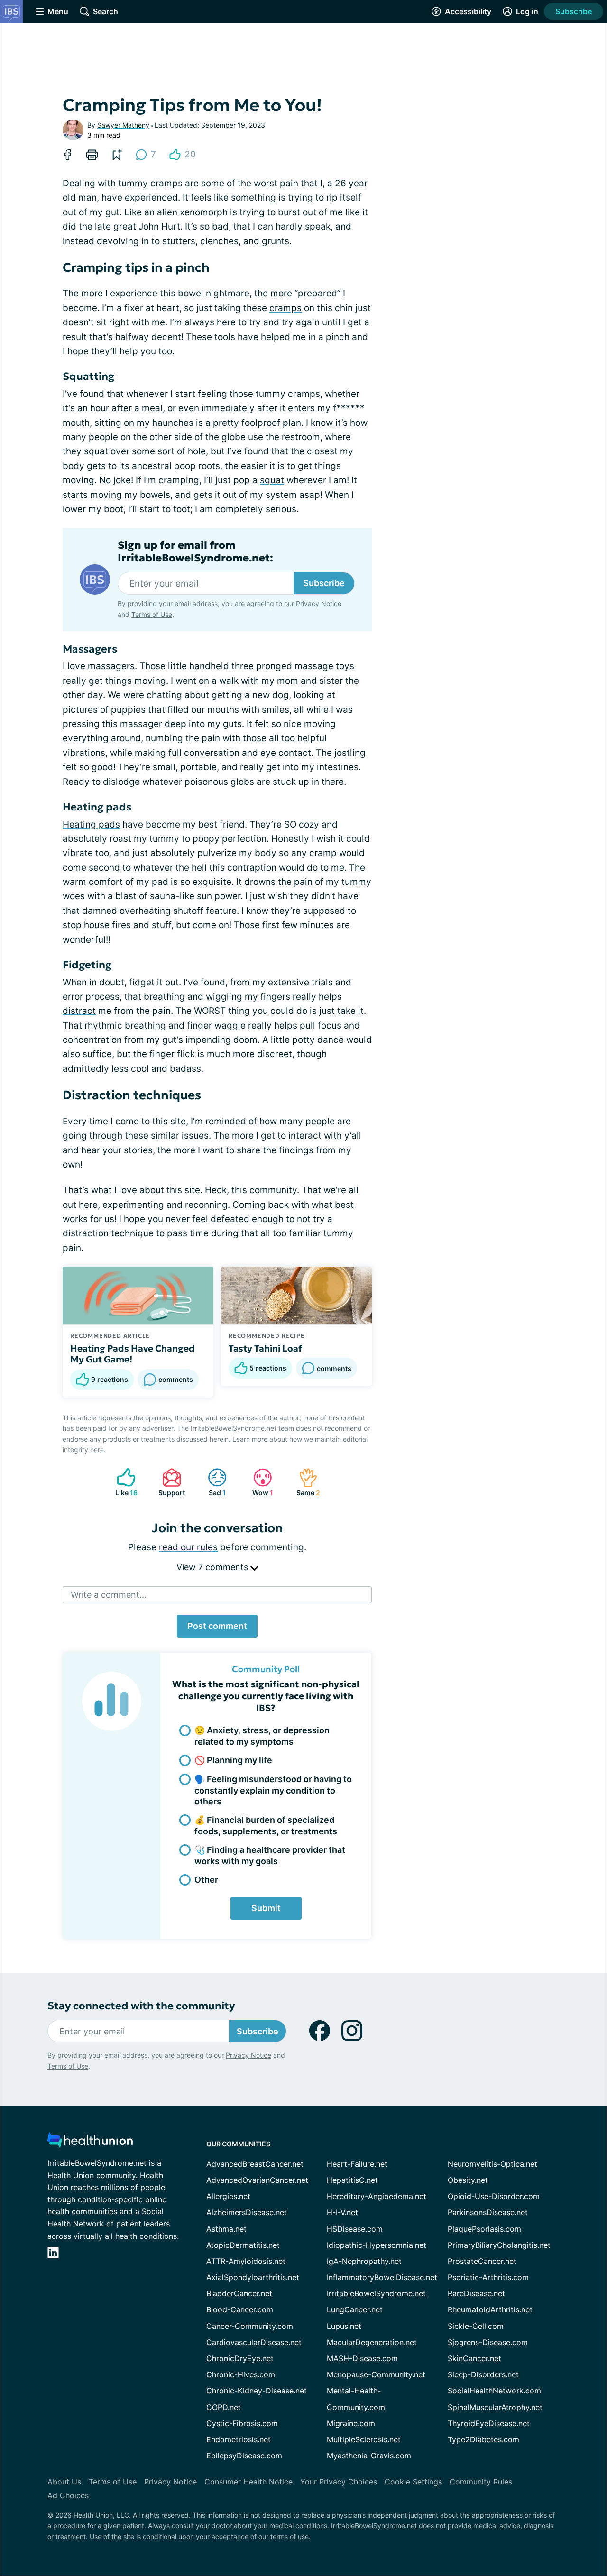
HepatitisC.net (352, 2180)
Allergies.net (228, 2196)
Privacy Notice (319, 603)
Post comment (217, 1626)
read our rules (188, 1547)
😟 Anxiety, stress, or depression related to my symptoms (262, 1736)
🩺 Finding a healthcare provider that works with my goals (270, 1855)
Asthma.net (226, 2229)
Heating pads (91, 824)
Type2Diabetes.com (483, 2439)
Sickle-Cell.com (476, 2326)
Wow (258, 1482)
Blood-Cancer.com (240, 2309)
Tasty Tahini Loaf (265, 1348)
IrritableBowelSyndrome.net (376, 2293)
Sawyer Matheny (123, 125)
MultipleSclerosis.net (364, 2439)
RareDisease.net (476, 2293)
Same (305, 1482)
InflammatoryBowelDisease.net (382, 2277)
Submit (266, 1908)
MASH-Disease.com (362, 2358)
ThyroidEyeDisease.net (489, 2423)
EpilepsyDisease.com (244, 2456)
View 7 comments (213, 1567)
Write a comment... (109, 1595)
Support (169, 1482)
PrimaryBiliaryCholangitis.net (499, 2245)
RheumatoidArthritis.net (490, 2309)
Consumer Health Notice (248, 2482)
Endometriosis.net (239, 2439)
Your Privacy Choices (339, 2482)
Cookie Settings (413, 2482)
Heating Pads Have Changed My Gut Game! (133, 1354)
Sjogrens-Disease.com (488, 2342)
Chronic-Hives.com (241, 2374)
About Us (64, 2482)
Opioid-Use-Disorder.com (494, 2196)
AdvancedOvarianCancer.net (257, 2180)
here (97, 1449)
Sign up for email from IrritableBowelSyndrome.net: (195, 552)
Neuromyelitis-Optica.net (492, 2164)
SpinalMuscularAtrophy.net (495, 2407)
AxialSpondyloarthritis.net (253, 2277)
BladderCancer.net (239, 2293)
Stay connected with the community (141, 2006)
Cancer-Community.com (250, 2326)
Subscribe (574, 11)
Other (206, 1880)
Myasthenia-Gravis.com (369, 2456)
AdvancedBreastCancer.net (255, 2164)
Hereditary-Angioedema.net (377, 2196)
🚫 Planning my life (233, 1760)
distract (79, 1011)
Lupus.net (344, 2326)
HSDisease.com (355, 2229)
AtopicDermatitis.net (243, 2245)
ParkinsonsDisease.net (488, 2212)
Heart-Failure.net (357, 2164)
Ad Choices (68, 2495)
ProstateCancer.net (482, 2261)
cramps (285, 308)
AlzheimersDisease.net (247, 2212)
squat (272, 480)
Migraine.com (351, 2423)
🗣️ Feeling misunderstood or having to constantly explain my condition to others (273, 1790)
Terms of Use (152, 614)
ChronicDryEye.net (240, 2358)
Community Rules (481, 2482)
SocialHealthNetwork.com (494, 2391)
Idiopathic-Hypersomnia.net (377, 2245)
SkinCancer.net (474, 2358)
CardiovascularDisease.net (254, 2342)
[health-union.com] (90, 2143)
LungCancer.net (355, 2309)
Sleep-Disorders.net (483, 2374)
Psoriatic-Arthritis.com (488, 2277)
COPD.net (224, 2407)
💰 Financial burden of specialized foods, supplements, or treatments (266, 1825)
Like (122, 1482)
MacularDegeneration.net (372, 2342)
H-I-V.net (342, 2212)
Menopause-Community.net (376, 2374)
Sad (212, 1482)
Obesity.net (468, 2180)
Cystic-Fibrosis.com (242, 2423)
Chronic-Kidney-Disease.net (257, 2391)
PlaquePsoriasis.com (484, 2229)
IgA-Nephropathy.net (364, 2261)
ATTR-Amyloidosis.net (246, 2261)
